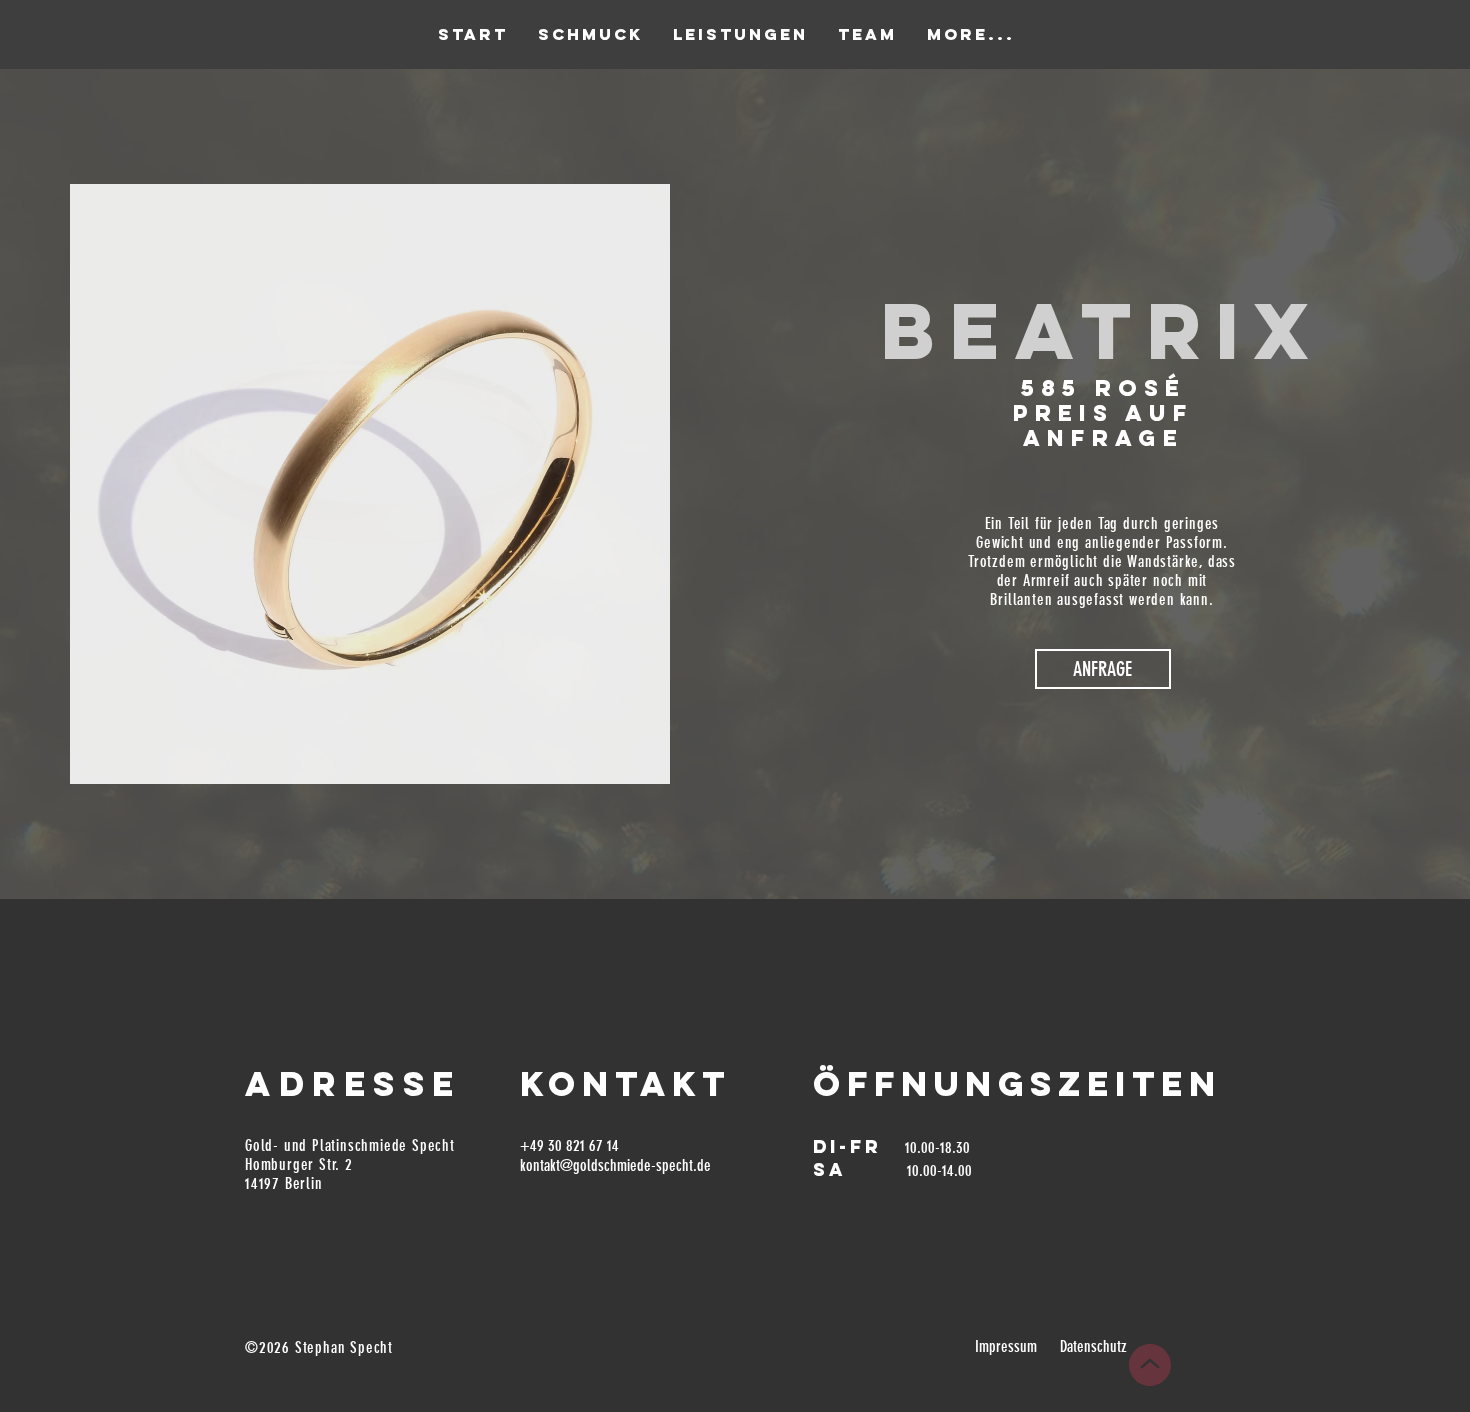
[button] (1103, 669)
